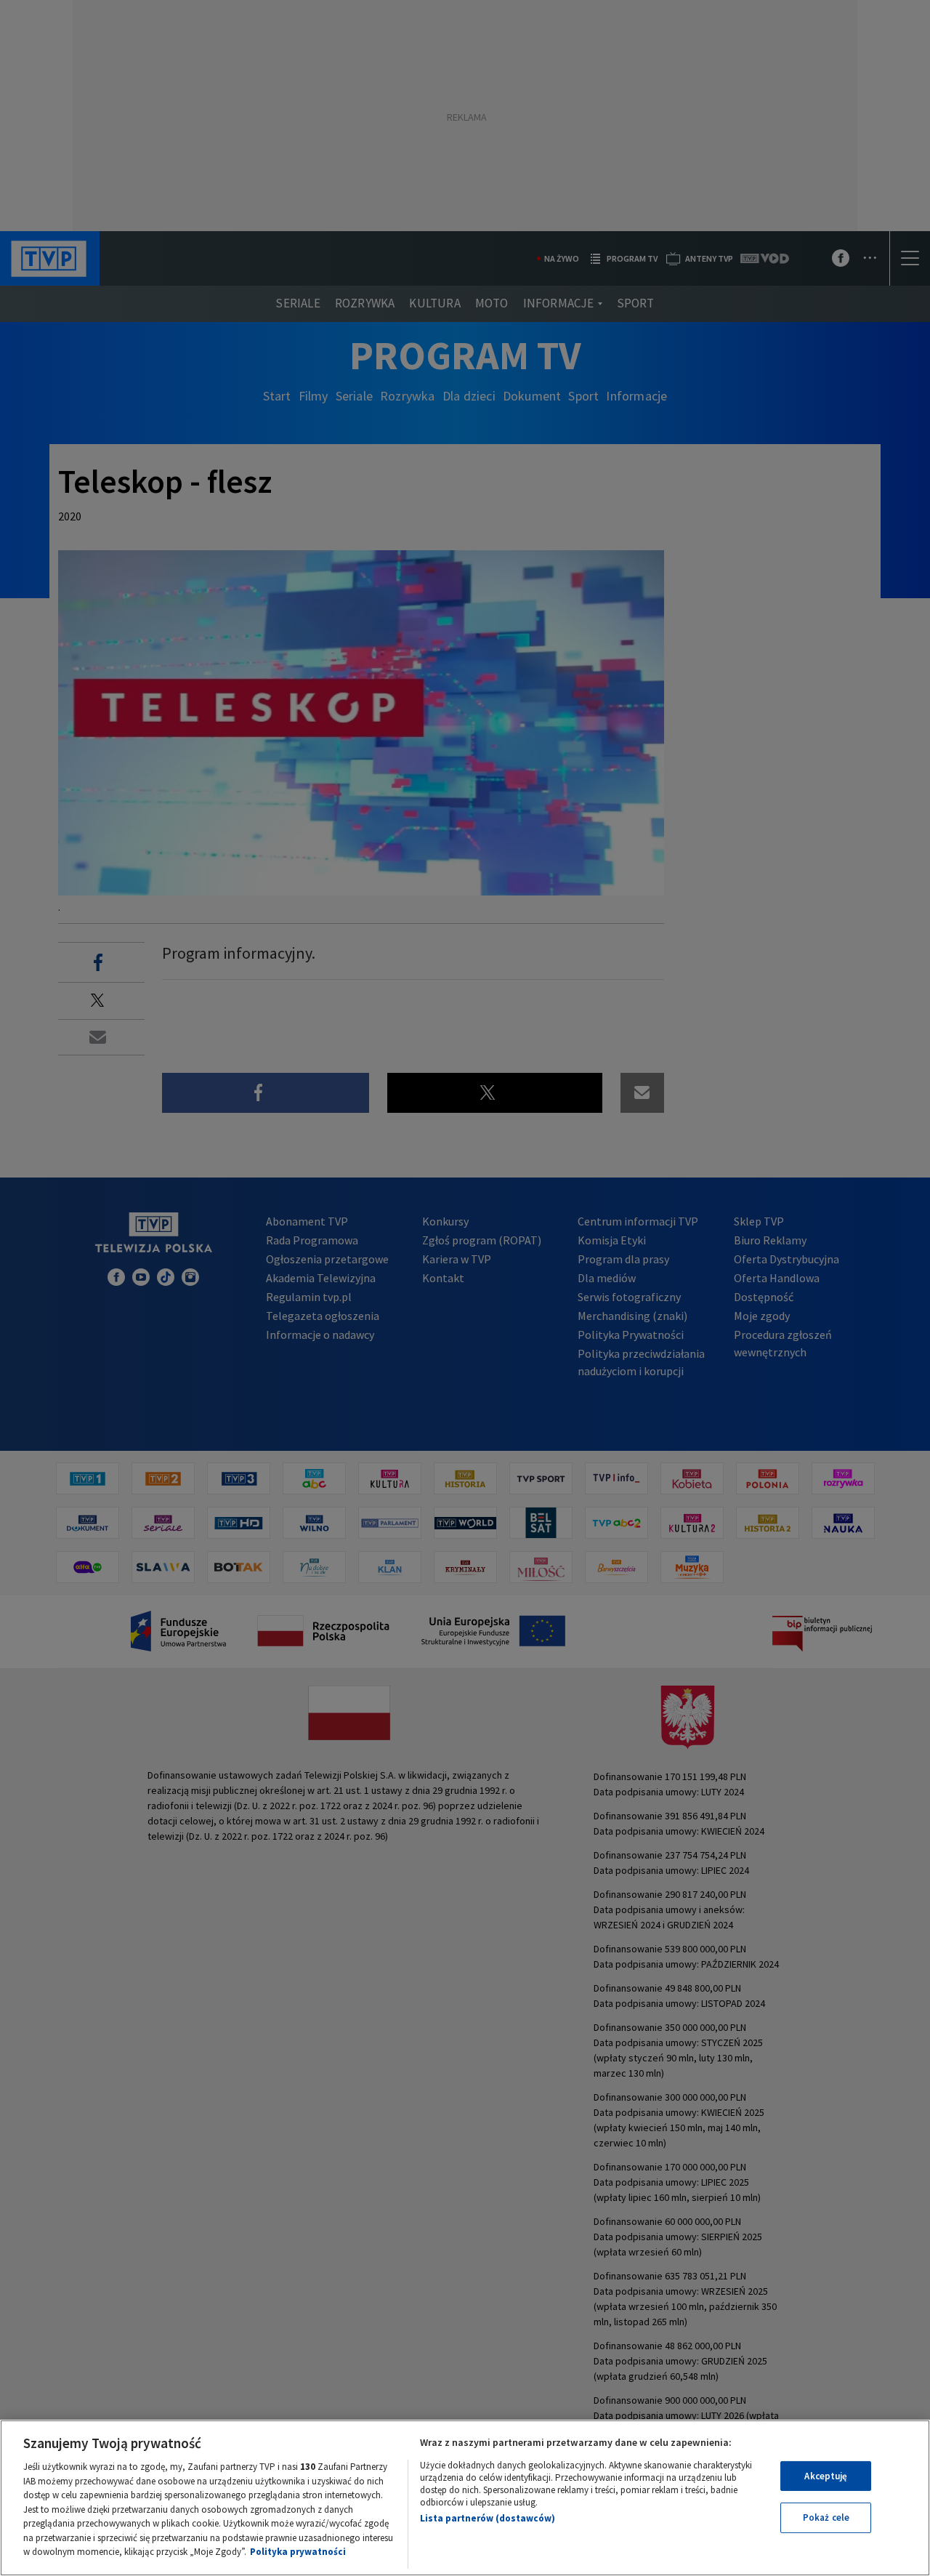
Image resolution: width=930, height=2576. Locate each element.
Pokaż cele (826, 2517)
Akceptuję (826, 2476)
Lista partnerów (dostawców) (488, 2518)
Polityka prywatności (298, 2552)
